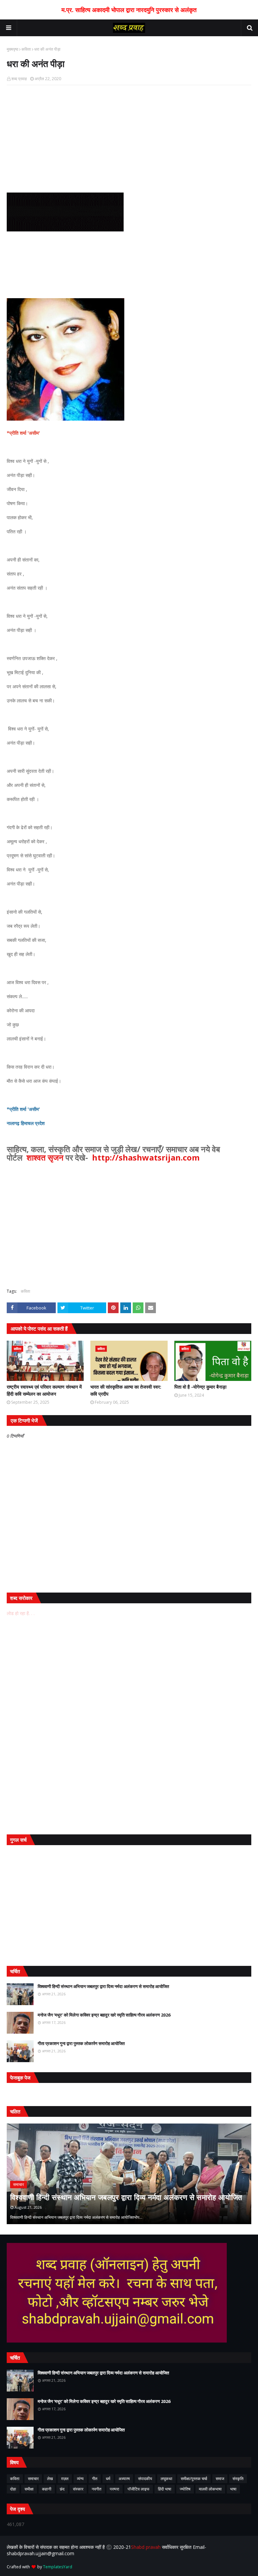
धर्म (108, 2479)
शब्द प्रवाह (19, 79)
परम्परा (115, 2489)
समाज (220, 2479)
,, (129, 2174)
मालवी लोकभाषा (210, 2489)
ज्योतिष (185, 2489)
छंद (62, 2489)
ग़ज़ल (65, 2479)
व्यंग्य (80, 2479)
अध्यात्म (124, 2479)
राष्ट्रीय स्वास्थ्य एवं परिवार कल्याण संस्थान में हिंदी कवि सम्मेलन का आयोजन (44, 1390)
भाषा (233, 2489)
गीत (95, 2479)
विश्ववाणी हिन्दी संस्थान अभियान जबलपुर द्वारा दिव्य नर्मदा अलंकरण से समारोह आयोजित (103, 1986)
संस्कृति (238, 2479)
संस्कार (78, 2489)
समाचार (33, 2479)
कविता (26, 49)
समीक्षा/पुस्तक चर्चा (194, 2479)
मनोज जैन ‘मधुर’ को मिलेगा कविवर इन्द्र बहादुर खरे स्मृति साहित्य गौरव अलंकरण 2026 (104, 2015)
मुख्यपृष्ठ (12, 49)
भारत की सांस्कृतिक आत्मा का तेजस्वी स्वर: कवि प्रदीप (126, 1390)
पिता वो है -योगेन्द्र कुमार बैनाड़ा (200, 1387)
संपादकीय (145, 2479)
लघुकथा (166, 2479)
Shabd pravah (146, 2547)
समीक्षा (29, 2489)
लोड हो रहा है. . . (21, 1613)
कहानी (47, 2489)
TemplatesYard (58, 2567)
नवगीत (97, 2489)
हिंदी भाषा (165, 2489)
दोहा (13, 2489)
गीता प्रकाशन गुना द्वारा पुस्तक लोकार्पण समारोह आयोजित (81, 2043)
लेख (50, 2479)
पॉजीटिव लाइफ (139, 2489)
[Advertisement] (129, 139)
